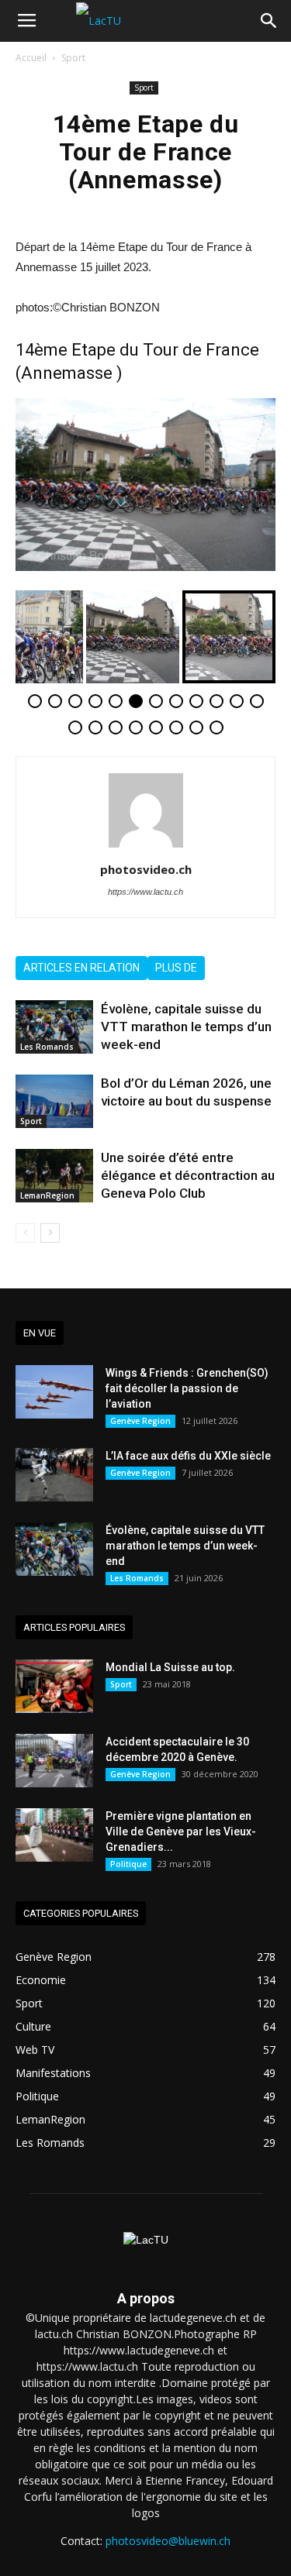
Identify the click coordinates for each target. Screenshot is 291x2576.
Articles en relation (81, 968)
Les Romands (47, 1047)
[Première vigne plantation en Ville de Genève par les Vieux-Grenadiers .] (54, 1835)
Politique (128, 1864)
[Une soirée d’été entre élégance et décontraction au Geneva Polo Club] (54, 1176)
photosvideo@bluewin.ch (168, 2541)
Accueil (31, 58)
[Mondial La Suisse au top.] (54, 1686)
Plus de (176, 968)
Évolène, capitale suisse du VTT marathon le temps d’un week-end (186, 1027)
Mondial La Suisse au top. (170, 1667)
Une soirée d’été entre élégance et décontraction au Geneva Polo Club (188, 1175)
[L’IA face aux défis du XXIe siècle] (54, 1475)
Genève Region (140, 1421)
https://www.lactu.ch (145, 892)
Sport (73, 58)
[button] (269, 21)
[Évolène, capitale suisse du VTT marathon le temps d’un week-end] (54, 1027)
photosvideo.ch (146, 869)
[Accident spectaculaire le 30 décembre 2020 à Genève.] (54, 1761)
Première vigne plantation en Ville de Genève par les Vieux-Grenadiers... (181, 1831)
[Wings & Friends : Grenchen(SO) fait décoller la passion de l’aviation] (54, 1392)
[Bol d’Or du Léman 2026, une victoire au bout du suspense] (54, 1101)
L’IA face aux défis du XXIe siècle (188, 1456)
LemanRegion (47, 1195)
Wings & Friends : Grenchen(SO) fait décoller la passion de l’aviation (187, 1388)
